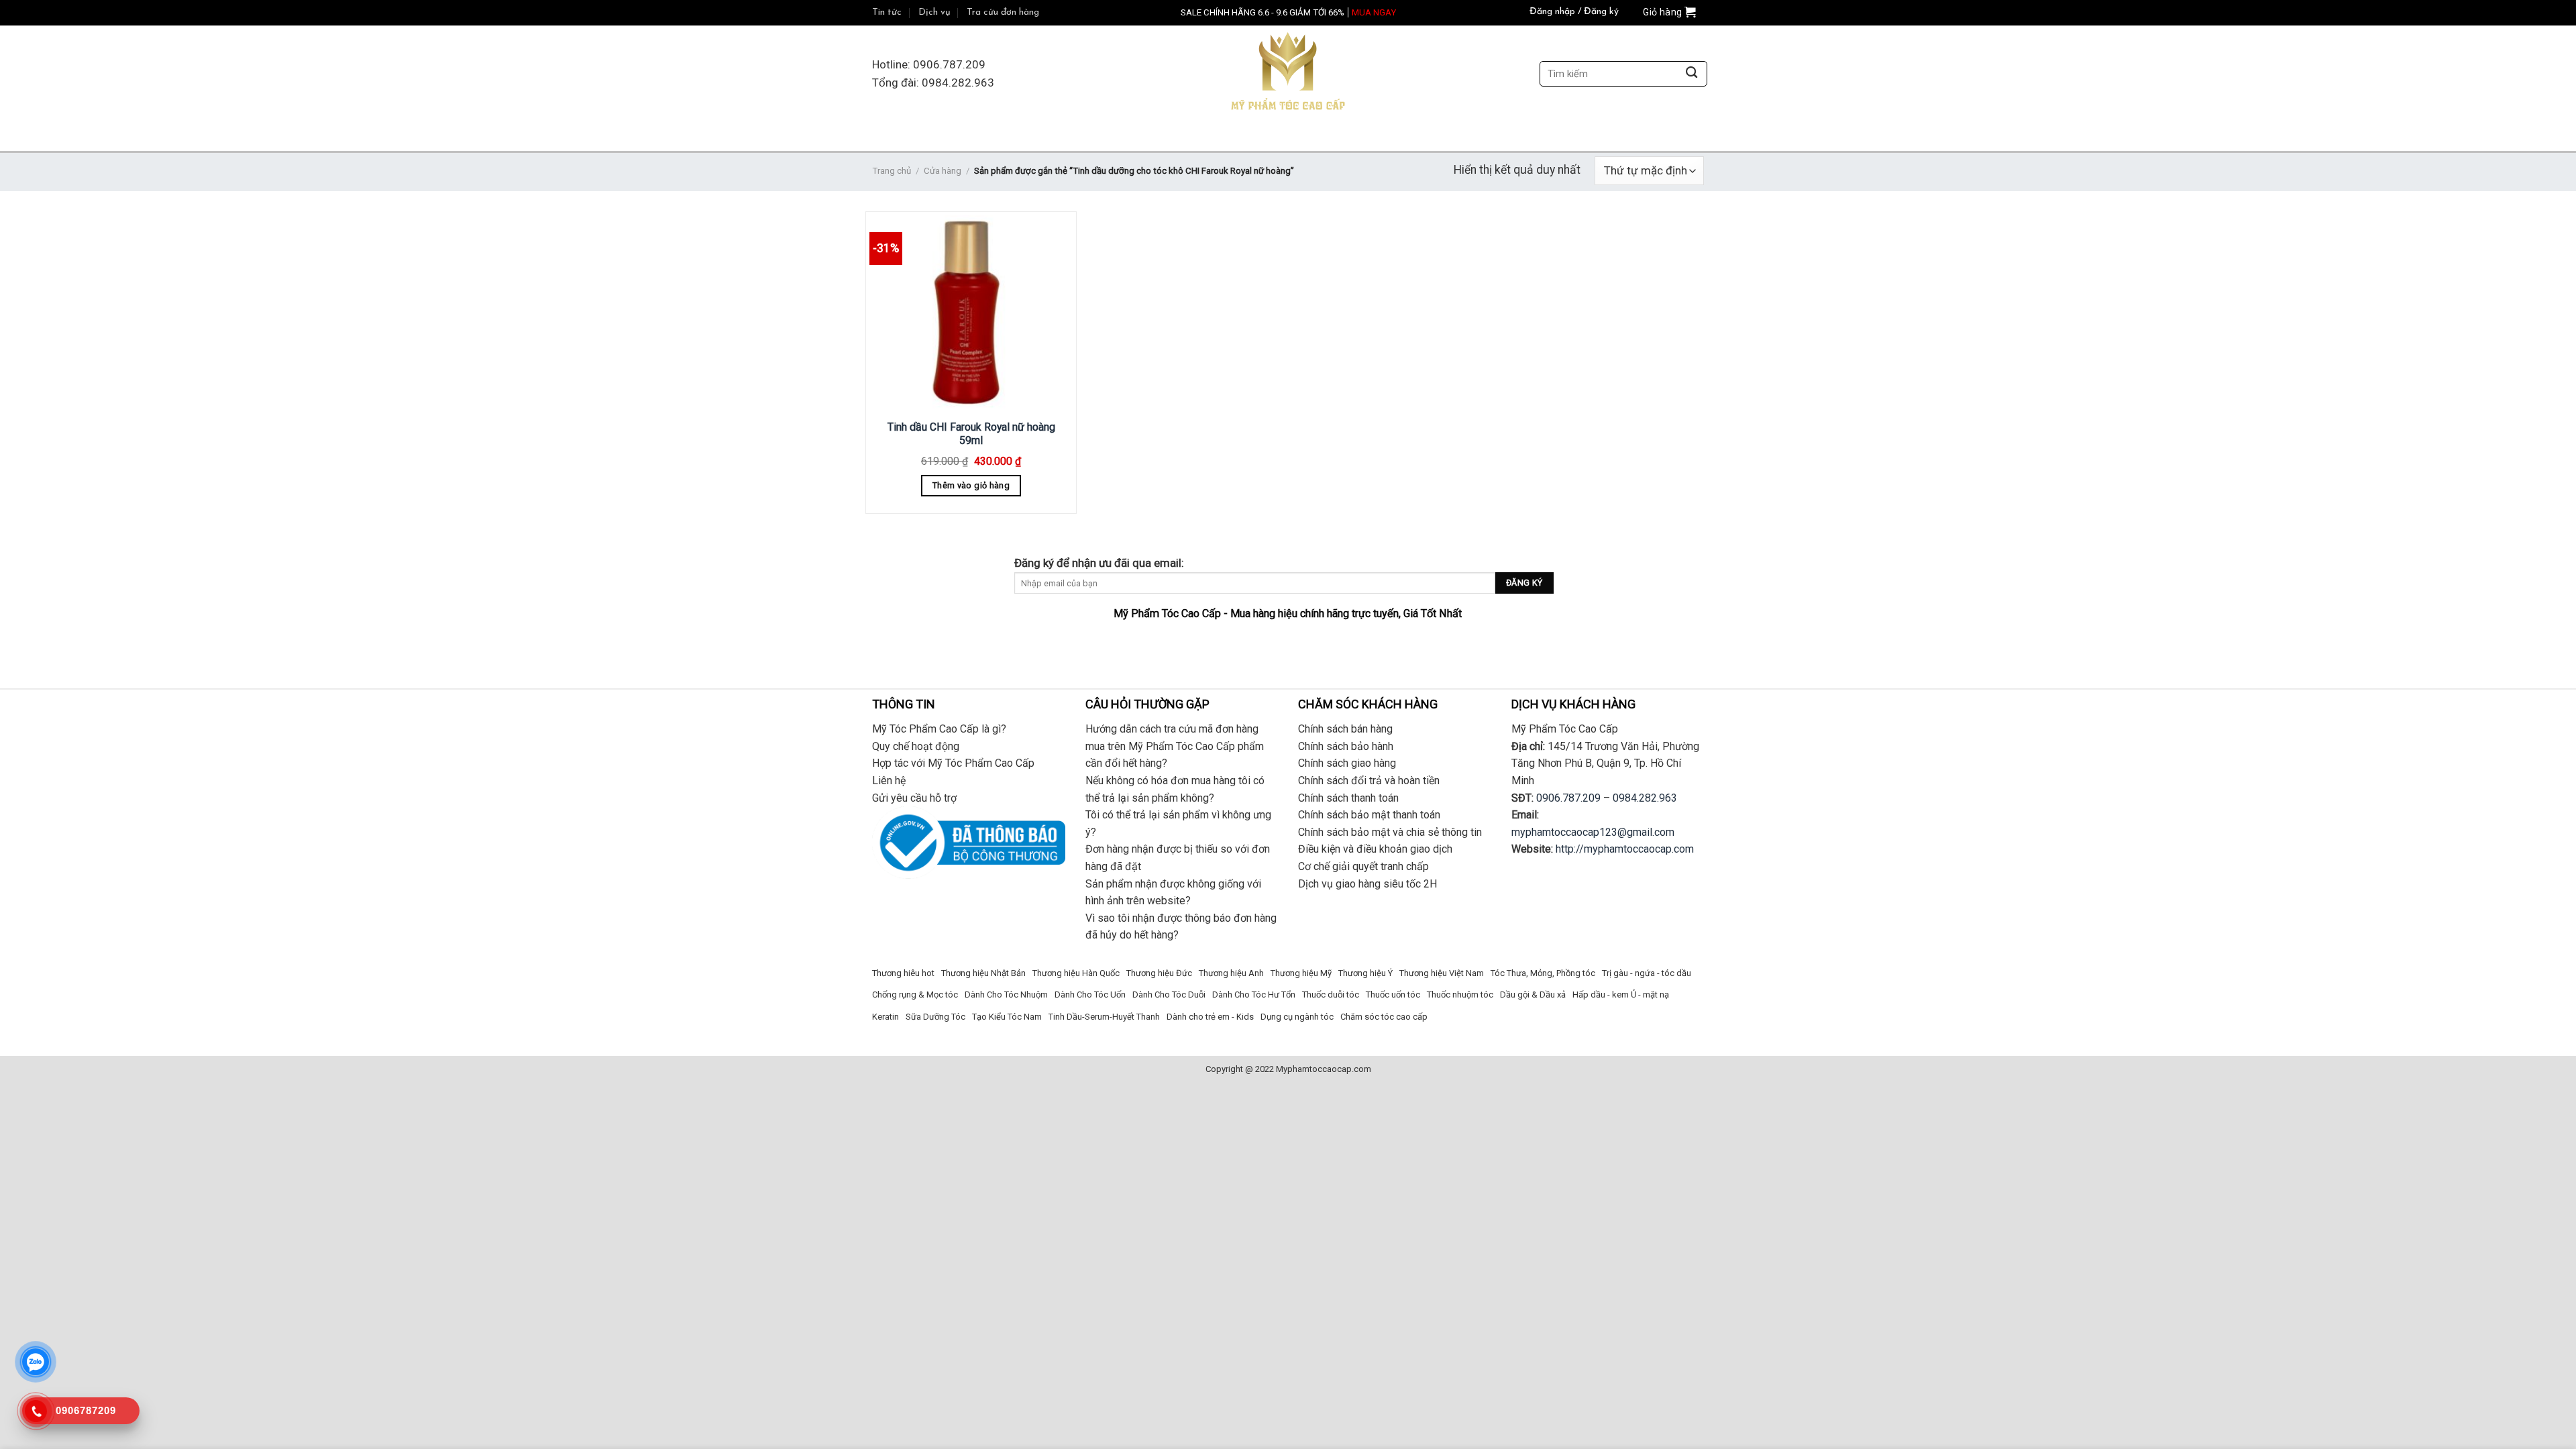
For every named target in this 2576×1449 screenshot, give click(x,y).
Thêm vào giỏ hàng (971, 485)
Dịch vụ (934, 12)
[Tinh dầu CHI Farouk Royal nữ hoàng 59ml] (971, 314)
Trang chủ (892, 171)
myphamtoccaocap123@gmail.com (1593, 832)
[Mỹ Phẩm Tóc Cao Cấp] (1288, 74)
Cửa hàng (943, 171)
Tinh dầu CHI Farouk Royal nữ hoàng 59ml (971, 434)
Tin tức (887, 12)
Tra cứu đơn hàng (1003, 12)
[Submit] (1692, 74)
